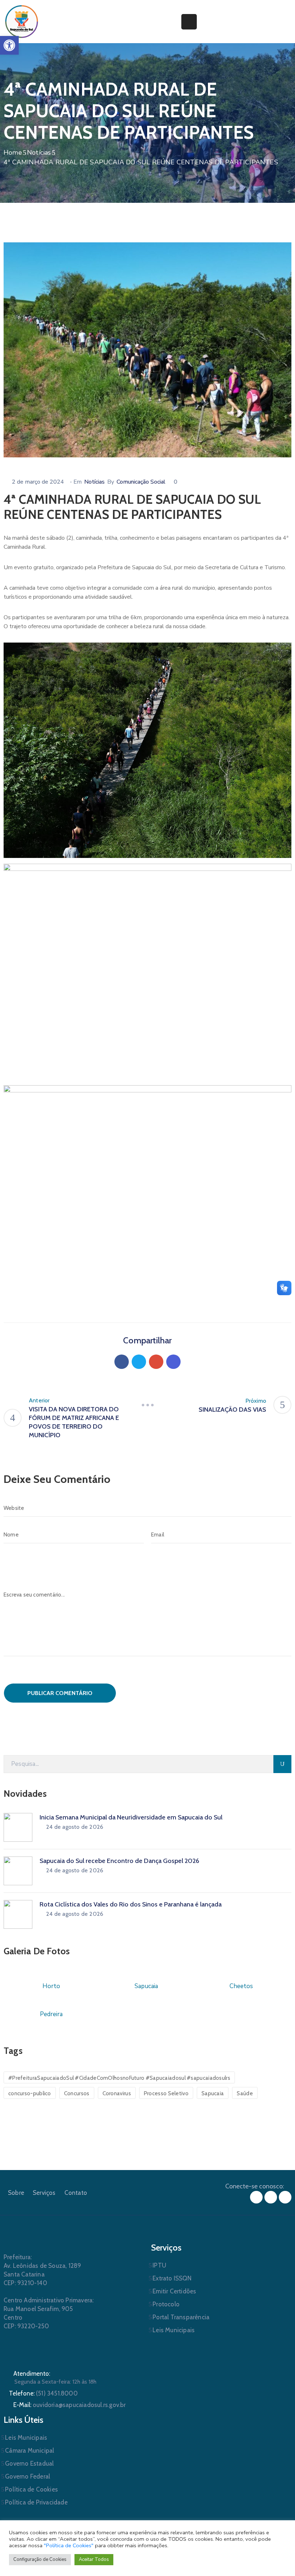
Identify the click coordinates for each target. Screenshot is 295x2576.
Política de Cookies (31, 2489)
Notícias (39, 152)
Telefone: (43, 2393)
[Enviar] (282, 1764)
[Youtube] (285, 2197)
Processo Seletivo (166, 2093)
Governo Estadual (29, 2463)
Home (13, 152)
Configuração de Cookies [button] (40, 2559)
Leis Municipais (174, 2330)
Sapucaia (213, 2093)
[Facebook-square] (256, 2197)
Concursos (77, 2093)
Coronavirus (117, 2093)
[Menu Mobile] (189, 22)
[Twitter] (139, 1362)
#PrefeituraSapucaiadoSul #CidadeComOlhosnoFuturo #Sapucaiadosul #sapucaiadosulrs (119, 2078)
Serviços (44, 2193)
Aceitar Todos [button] (94, 2559)
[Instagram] (271, 2197)
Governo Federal (28, 2476)
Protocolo (166, 2304)
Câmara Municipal (29, 2451)
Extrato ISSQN (172, 2278)
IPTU (159, 2265)
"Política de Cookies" (69, 2545)
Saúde (245, 2093)
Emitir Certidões (174, 2291)
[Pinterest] (156, 1362)
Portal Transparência (181, 2317)
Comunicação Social (141, 482)
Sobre (16, 2193)
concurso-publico (30, 2093)
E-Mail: (70, 2405)
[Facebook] (122, 1362)
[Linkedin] (173, 1362)
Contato (76, 2193)
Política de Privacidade (36, 2502)
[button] (9, 45)
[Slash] (147, 1405)
